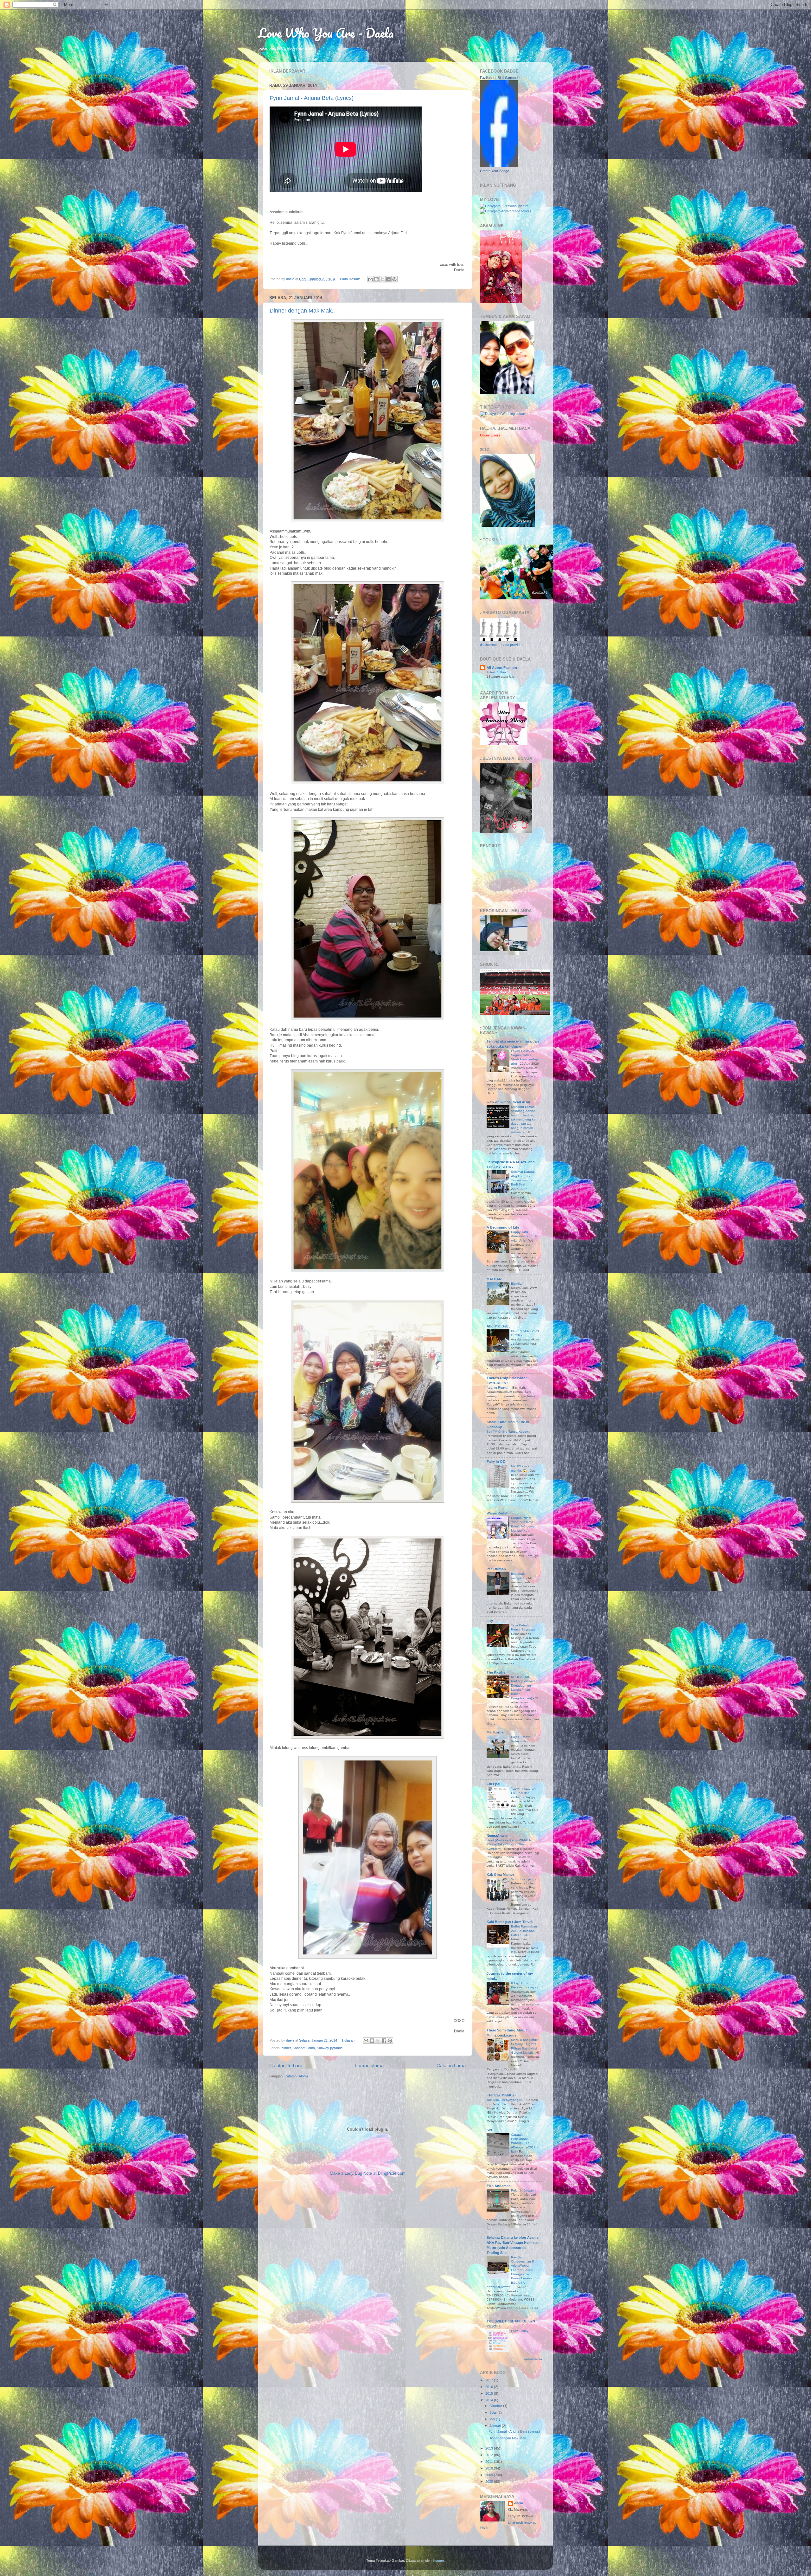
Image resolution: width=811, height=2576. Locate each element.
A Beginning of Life (503, 1227)
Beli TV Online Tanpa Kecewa (509, 1432)
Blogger (438, 2560)
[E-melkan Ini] (370, 279)
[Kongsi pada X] (382, 279)
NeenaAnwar (497, 1836)
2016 (490, 2387)
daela (519, 2503)
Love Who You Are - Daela (326, 33)
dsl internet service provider (501, 645)
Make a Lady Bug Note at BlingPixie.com (368, 2173)
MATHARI (495, 1279)
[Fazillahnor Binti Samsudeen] (499, 166)
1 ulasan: (349, 2040)
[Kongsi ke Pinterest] (394, 279)
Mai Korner (496, 1732)
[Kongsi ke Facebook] (388, 279)
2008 (490, 2482)
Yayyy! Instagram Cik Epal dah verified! (524, 1793)
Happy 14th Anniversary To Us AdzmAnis (524, 1236)
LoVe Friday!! (521, 2331)
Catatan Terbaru (286, 2066)
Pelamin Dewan (523, 2190)
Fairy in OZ (496, 1462)
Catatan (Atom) (296, 2076)
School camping (523, 1879)
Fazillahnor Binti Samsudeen (502, 78)
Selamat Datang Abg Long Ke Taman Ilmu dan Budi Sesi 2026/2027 (523, 1180)
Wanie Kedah (498, 1513)
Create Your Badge (495, 171)
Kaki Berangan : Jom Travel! (510, 1922)
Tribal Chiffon (496, 672)
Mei (493, 2419)
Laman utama (369, 2066)
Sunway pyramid (330, 2048)
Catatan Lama (451, 2066)
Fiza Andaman (499, 2186)
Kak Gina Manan (500, 1875)
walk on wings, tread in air (508, 1102)
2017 (490, 2380)
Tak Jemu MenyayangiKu (505, 2100)
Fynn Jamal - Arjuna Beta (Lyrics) (312, 98)
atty (490, 1621)
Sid (489, 2130)
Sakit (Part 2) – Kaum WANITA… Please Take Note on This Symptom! (510, 1844)
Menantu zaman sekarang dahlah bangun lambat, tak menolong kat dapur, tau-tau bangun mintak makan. (524, 1119)
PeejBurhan (496, 1569)
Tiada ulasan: (350, 279)
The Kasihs (496, 1672)
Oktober (496, 2406)
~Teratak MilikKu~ (501, 2095)
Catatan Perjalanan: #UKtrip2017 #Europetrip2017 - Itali (524, 2143)
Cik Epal (493, 1784)
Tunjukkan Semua (532, 2359)
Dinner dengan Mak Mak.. (302, 311)
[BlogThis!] (376, 279)
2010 (490, 2468)
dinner (286, 2048)
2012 (490, 2455)
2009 (490, 2475)
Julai (493, 2412)
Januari (496, 2426)
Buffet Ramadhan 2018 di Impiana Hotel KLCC (524, 1931)
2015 (490, 2393)
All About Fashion (502, 668)
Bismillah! (518, 1284)
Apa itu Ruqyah (498, 1388)
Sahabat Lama (304, 2048)
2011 (490, 2462)
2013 (490, 2448)
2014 (490, 2400)
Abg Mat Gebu (499, 1326)
